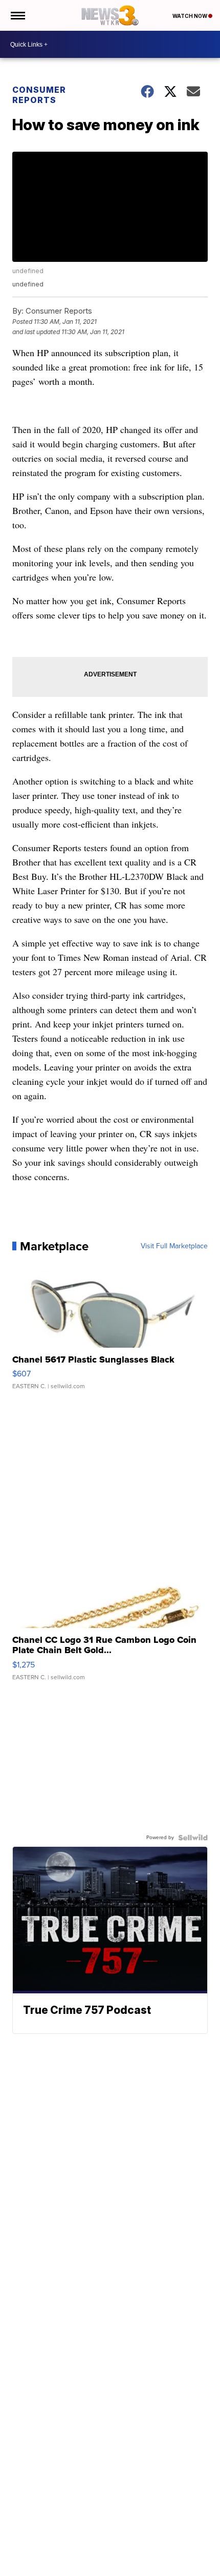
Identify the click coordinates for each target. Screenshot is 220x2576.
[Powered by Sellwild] (193, 1838)
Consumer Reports (39, 95)
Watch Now (190, 16)
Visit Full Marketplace (174, 1246)
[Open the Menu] (17, 15)
